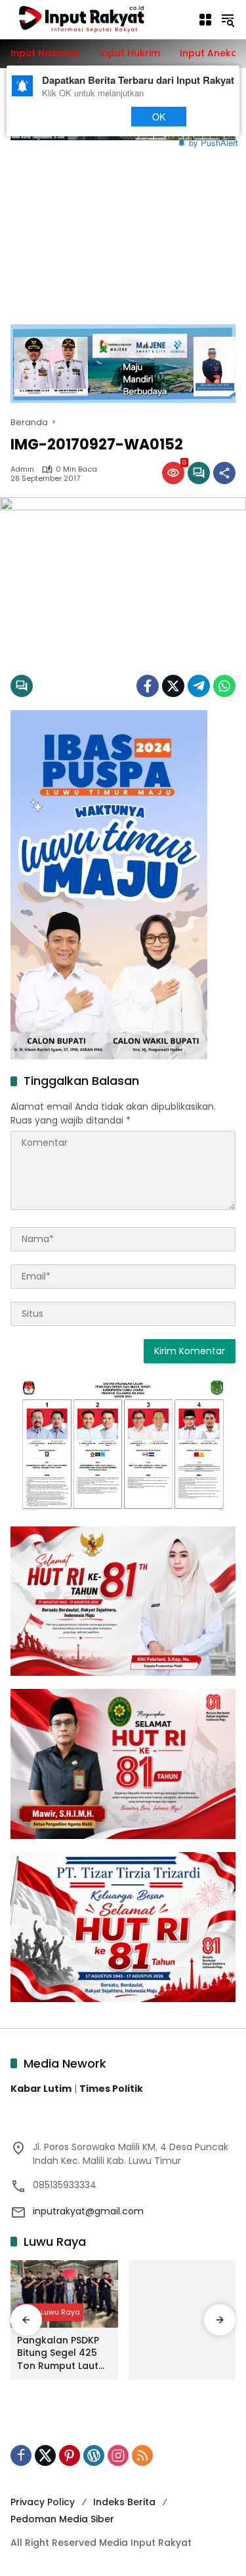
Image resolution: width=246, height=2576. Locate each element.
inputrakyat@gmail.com (88, 2211)
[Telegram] (199, 686)
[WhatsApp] (224, 686)
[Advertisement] (123, 225)
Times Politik (111, 2089)
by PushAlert (214, 142)
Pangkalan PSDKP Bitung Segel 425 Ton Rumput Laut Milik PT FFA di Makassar (58, 2354)
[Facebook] (148, 686)
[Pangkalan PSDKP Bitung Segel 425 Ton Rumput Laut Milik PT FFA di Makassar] (64, 2294)
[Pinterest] (70, 2455)
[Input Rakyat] (97, 19)
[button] (228, 20)
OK (158, 116)
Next (94, 116)
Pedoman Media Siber (62, 2519)
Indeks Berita (124, 2502)
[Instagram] (118, 2455)
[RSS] (142, 2455)
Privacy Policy (43, 2502)
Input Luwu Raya (50, 2312)
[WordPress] (94, 2455)
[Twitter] (173, 686)
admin (22, 469)
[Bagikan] (224, 473)
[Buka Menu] (205, 20)
